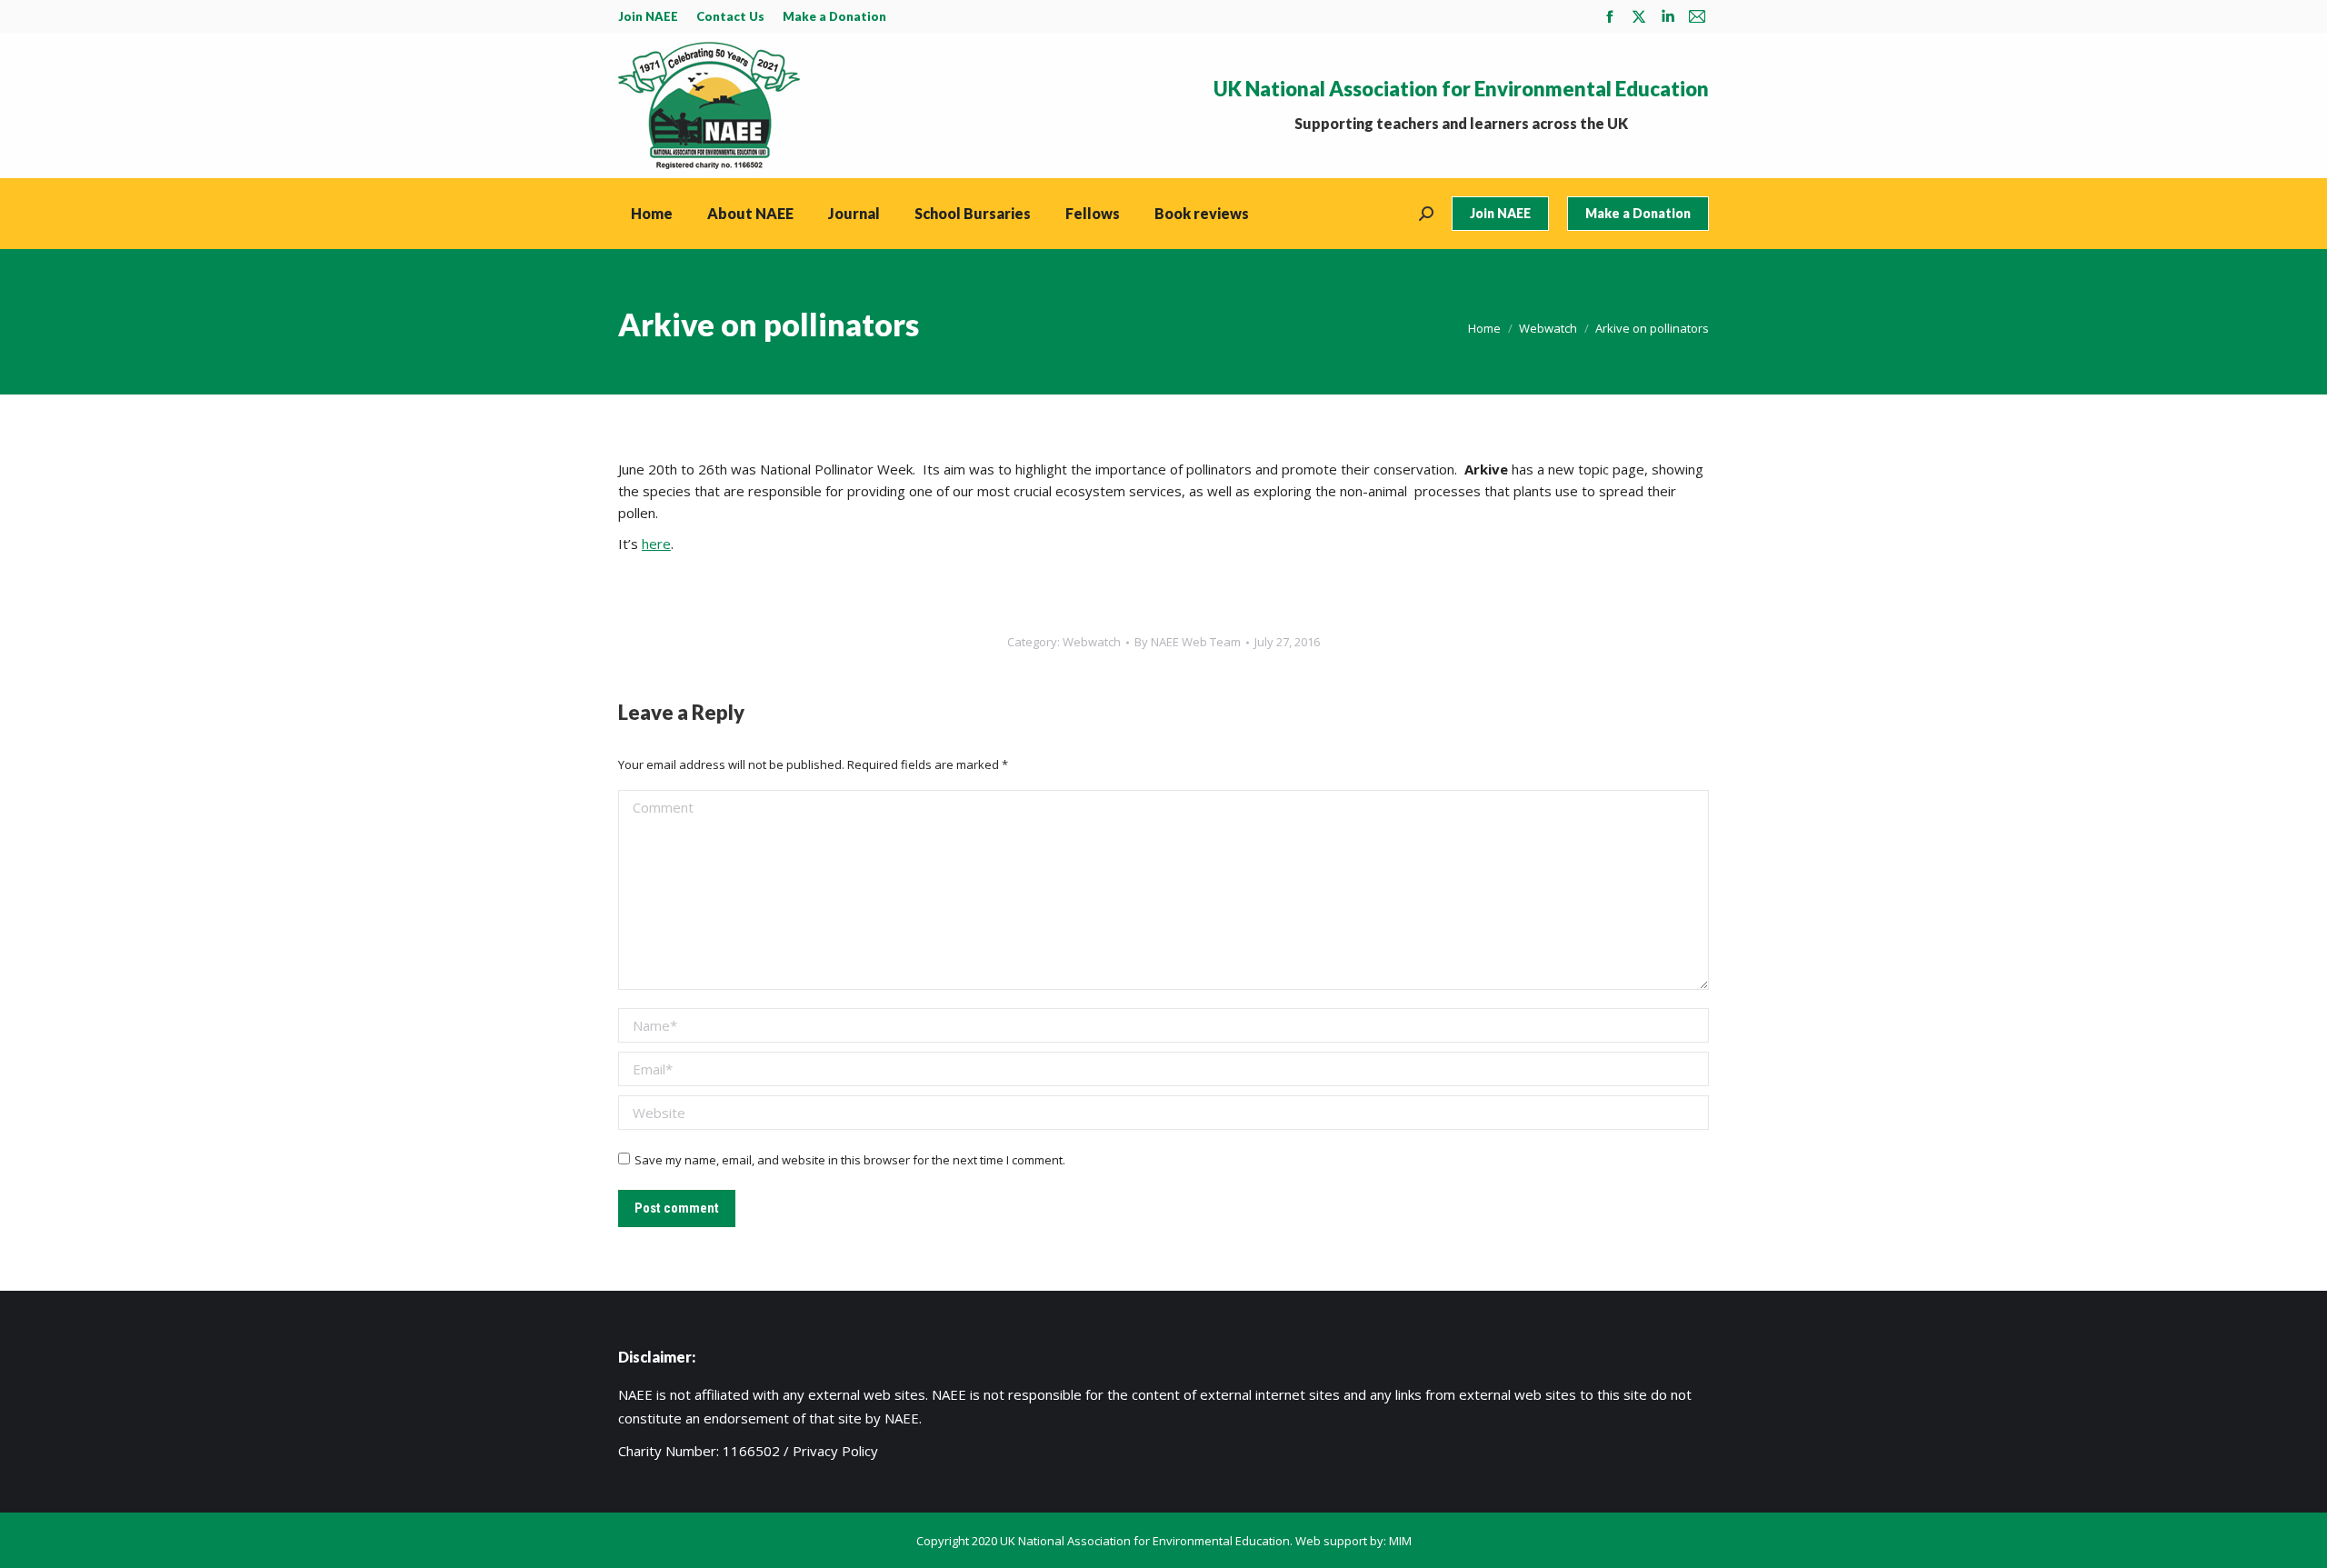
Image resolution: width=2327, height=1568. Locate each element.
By (1188, 642)
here (656, 544)
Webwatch (1092, 642)
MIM (1400, 1541)
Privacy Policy (835, 1451)
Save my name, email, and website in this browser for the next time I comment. (850, 1160)
